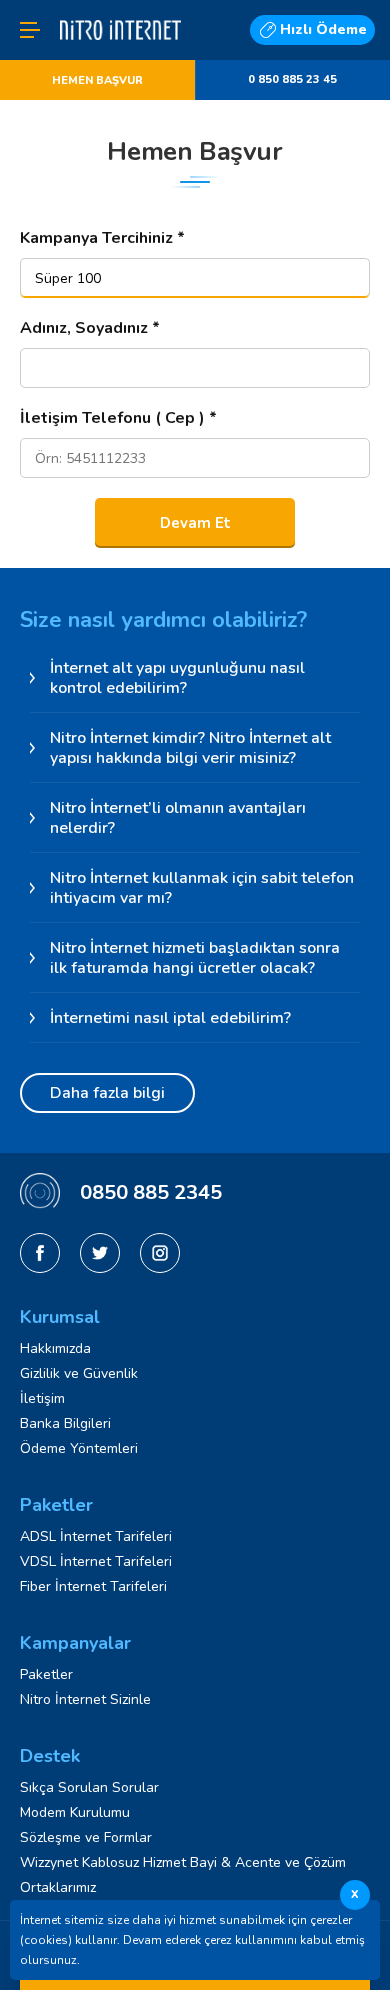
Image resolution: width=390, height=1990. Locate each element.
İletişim (42, 1398)
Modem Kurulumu (75, 1812)
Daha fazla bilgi (107, 1093)
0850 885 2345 (151, 1192)
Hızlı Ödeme (323, 29)
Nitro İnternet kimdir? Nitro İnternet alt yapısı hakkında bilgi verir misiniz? (190, 748)
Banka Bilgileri (65, 1423)
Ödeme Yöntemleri (79, 1448)
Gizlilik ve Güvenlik (79, 1373)
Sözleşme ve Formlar (86, 1837)
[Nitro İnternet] (120, 52)
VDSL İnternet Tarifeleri (96, 1561)
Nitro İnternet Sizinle (85, 1699)
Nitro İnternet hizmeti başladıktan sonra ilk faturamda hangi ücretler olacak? (195, 958)
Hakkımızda (55, 1348)
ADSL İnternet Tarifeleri (96, 1536)
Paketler (46, 1674)
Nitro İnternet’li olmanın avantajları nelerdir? (178, 818)
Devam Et (195, 523)
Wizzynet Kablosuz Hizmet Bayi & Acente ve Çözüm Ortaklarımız (183, 1875)
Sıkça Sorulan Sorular (89, 1787)
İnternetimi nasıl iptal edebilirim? (170, 1018)
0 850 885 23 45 (292, 79)
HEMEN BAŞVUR (97, 80)
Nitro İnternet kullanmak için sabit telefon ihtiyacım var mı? (202, 888)
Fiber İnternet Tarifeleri (93, 1586)
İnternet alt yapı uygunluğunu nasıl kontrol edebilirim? (177, 678)
